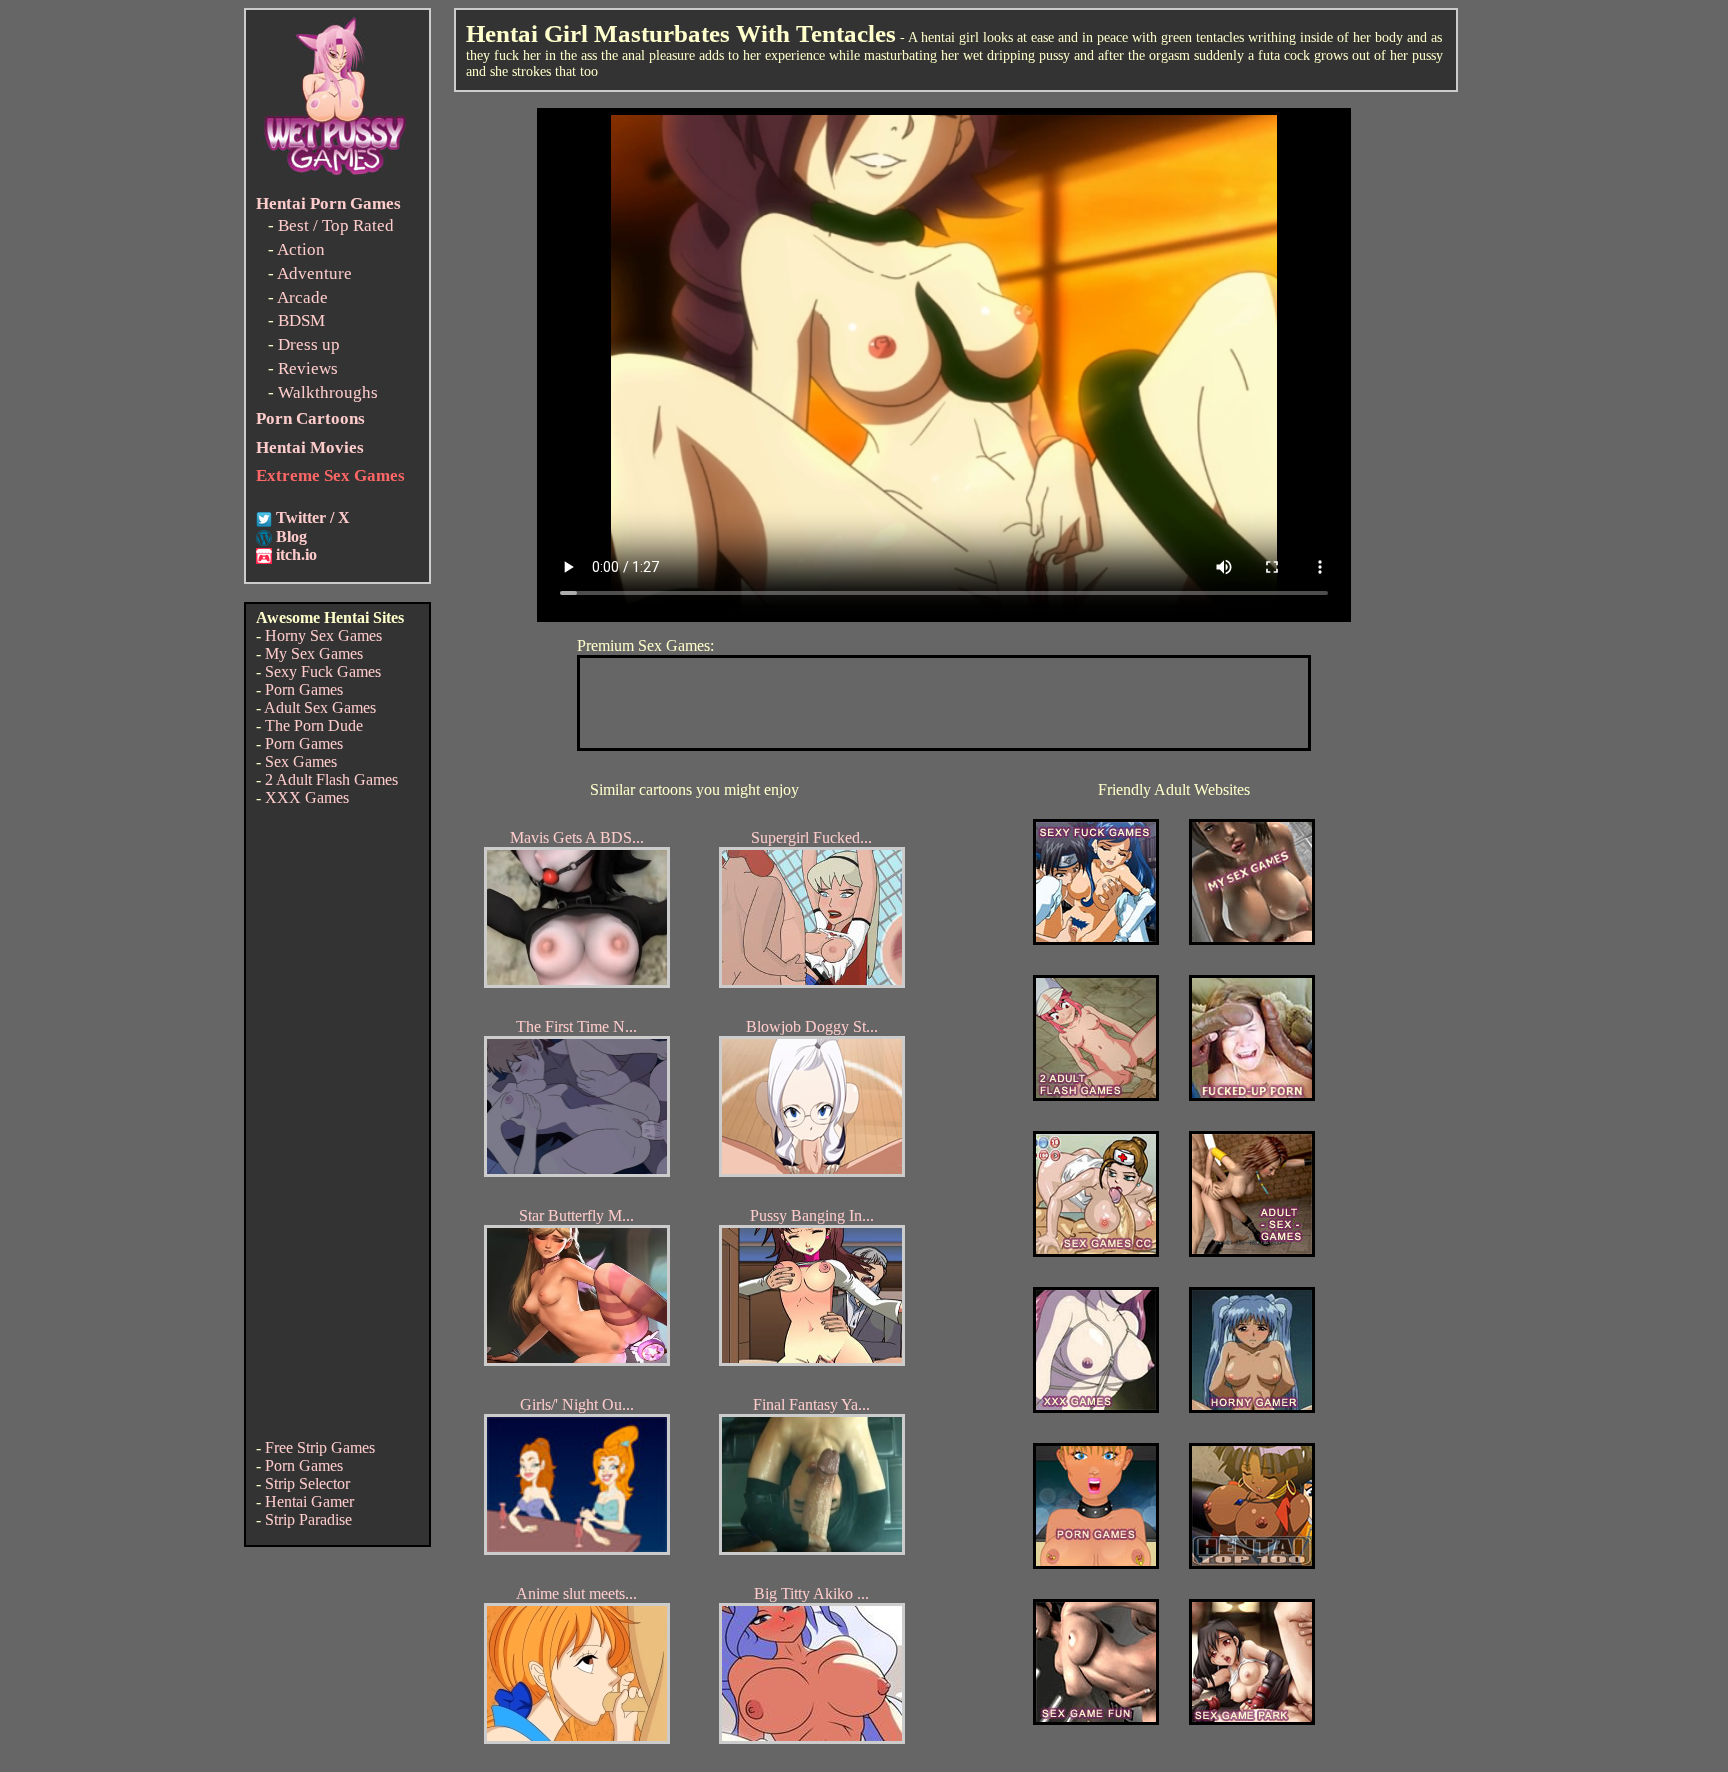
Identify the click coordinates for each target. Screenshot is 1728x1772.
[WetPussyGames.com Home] (336, 177)
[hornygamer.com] (1252, 1407)
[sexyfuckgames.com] (1096, 939)
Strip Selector (307, 1483)
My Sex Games (314, 653)
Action (301, 249)
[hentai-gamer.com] (1252, 1563)
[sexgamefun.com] (1096, 1719)
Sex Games (301, 761)
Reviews (308, 368)
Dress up (309, 344)
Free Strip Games (320, 1447)
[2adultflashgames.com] (1096, 1095)
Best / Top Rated (336, 225)
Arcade (302, 297)
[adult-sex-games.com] (1252, 1251)
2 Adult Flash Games (331, 779)
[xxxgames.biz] (1096, 1407)
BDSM (301, 320)
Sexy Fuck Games (323, 671)
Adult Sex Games (320, 707)
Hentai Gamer (309, 1501)
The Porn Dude (314, 725)
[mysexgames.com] (1252, 939)
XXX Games (307, 797)
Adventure (314, 273)
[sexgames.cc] (1096, 1251)
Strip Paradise (308, 1519)
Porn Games (304, 689)
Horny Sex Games (323, 635)
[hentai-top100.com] (1252, 1095)
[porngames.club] (1252, 1719)
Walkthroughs (328, 392)
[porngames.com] (1096, 1563)
